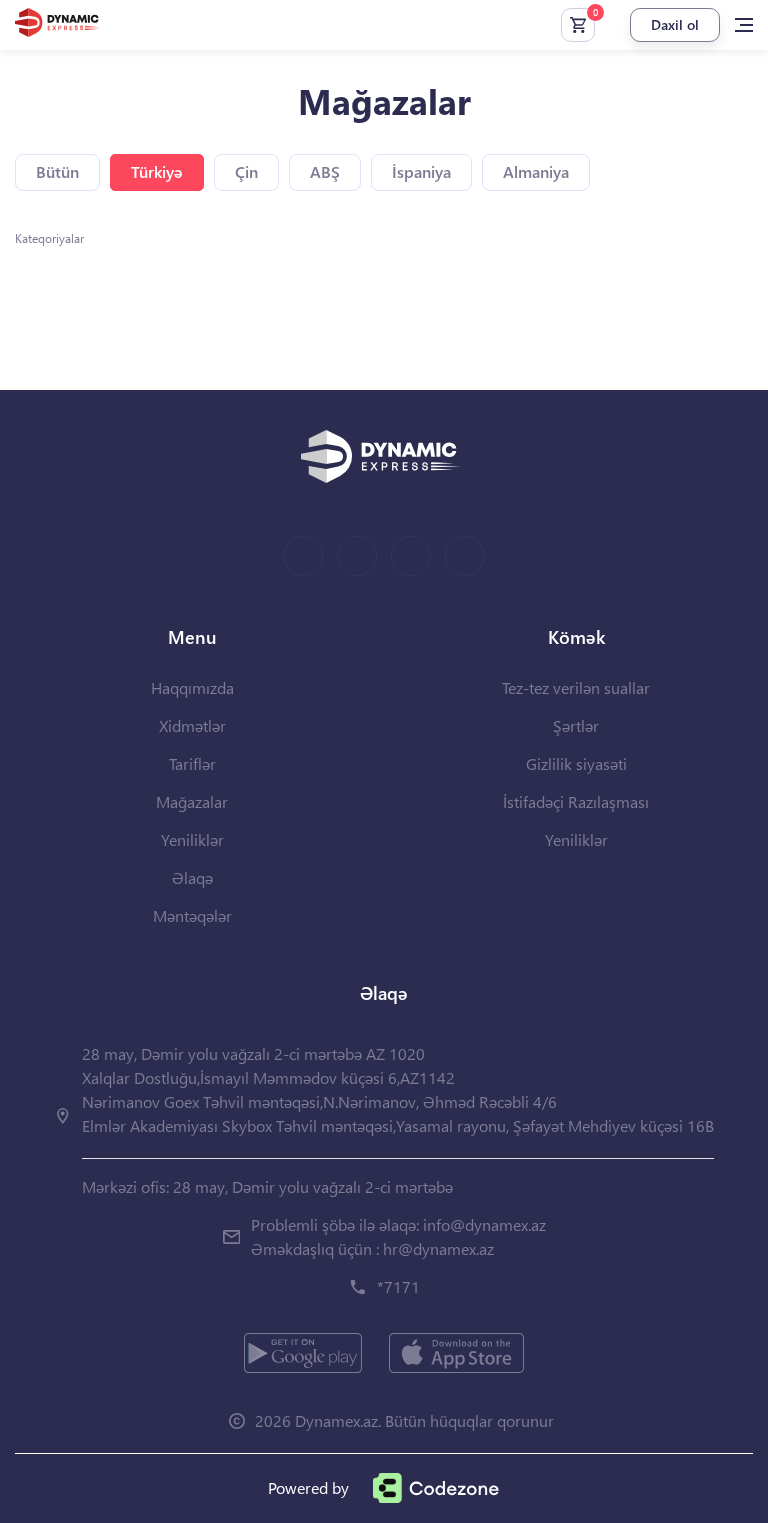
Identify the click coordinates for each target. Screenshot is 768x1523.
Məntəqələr (192, 915)
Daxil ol (675, 24)
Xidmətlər (192, 725)
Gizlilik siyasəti (576, 763)
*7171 (398, 1286)
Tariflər (192, 763)
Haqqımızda (192, 687)
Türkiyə (157, 171)
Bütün (57, 171)
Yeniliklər (192, 839)
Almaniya (536, 171)
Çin (246, 171)
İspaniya (421, 171)
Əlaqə (192, 877)
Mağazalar (192, 801)
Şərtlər (576, 725)
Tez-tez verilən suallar (576, 687)
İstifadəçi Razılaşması (576, 801)
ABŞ (325, 171)
